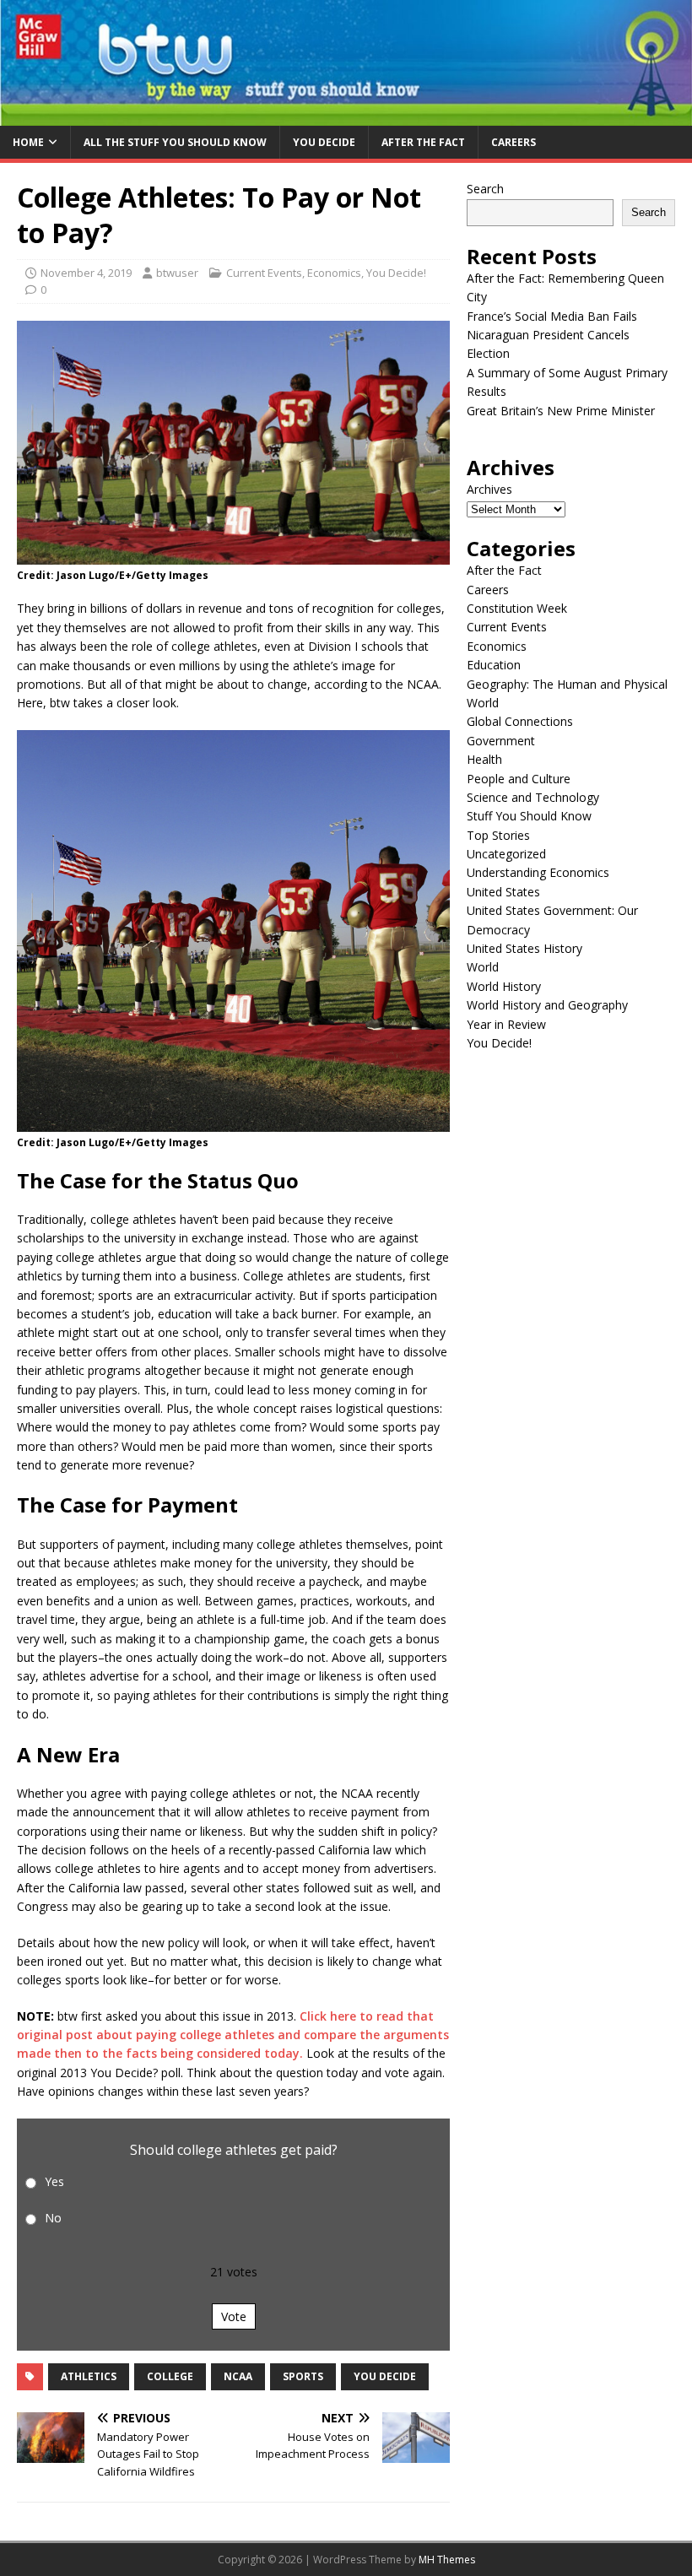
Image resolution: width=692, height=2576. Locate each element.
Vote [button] (234, 2316)
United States (503, 892)
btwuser (177, 273)
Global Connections (520, 721)
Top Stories (498, 835)
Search (485, 189)
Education (494, 665)
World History (504, 986)
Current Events (264, 273)
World (483, 967)
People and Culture (519, 779)
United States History (524, 948)
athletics (89, 2376)
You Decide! (396, 273)
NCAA (238, 2376)
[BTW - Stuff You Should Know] (346, 116)
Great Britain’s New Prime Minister (561, 411)
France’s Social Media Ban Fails (552, 316)
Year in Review (506, 1024)
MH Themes (447, 2560)
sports (303, 2376)
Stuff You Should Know (529, 816)
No (53, 2218)
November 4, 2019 (86, 273)
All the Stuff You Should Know (175, 142)
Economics (334, 273)
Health (484, 759)
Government (501, 741)
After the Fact (423, 142)
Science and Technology (533, 797)
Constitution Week (517, 608)
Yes (54, 2181)
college (170, 2376)
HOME (28, 142)
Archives (489, 489)
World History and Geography (547, 1005)
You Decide (324, 142)
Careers (514, 142)
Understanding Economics (538, 872)
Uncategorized (506, 854)
